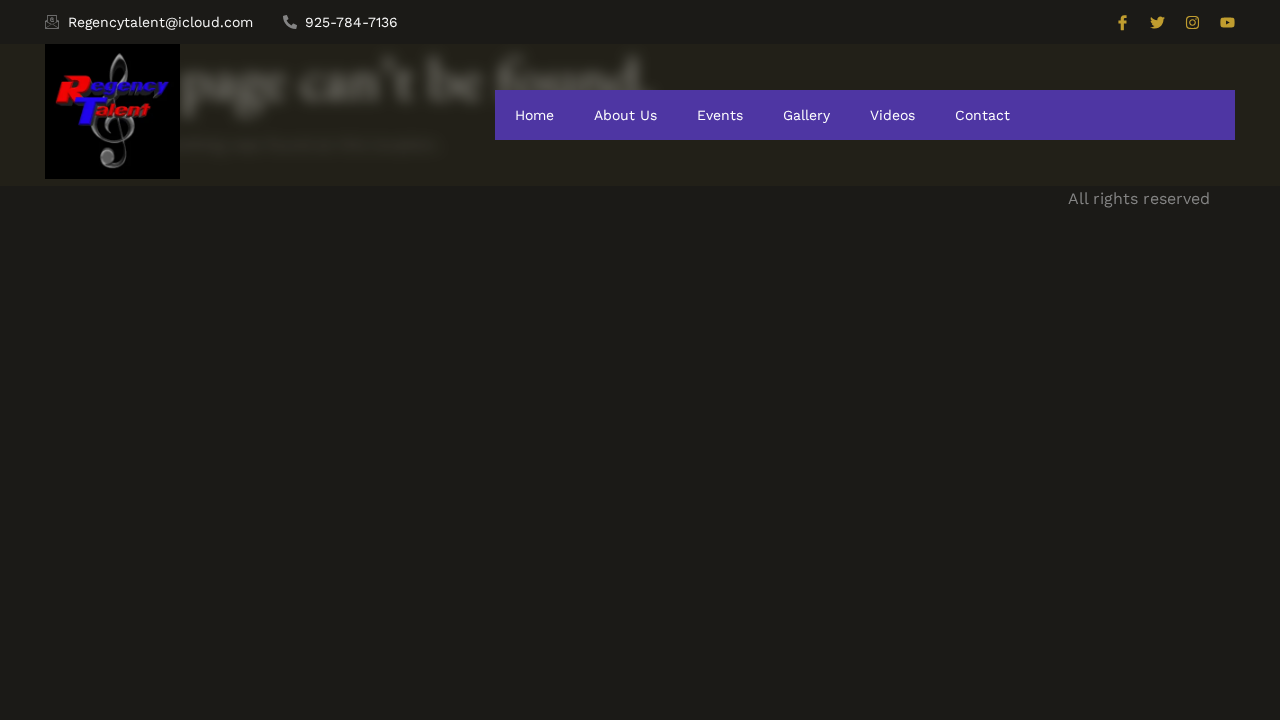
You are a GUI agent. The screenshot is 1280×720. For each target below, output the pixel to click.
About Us (625, 115)
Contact (982, 115)
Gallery (806, 115)
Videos (892, 115)
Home (534, 115)
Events (720, 115)
